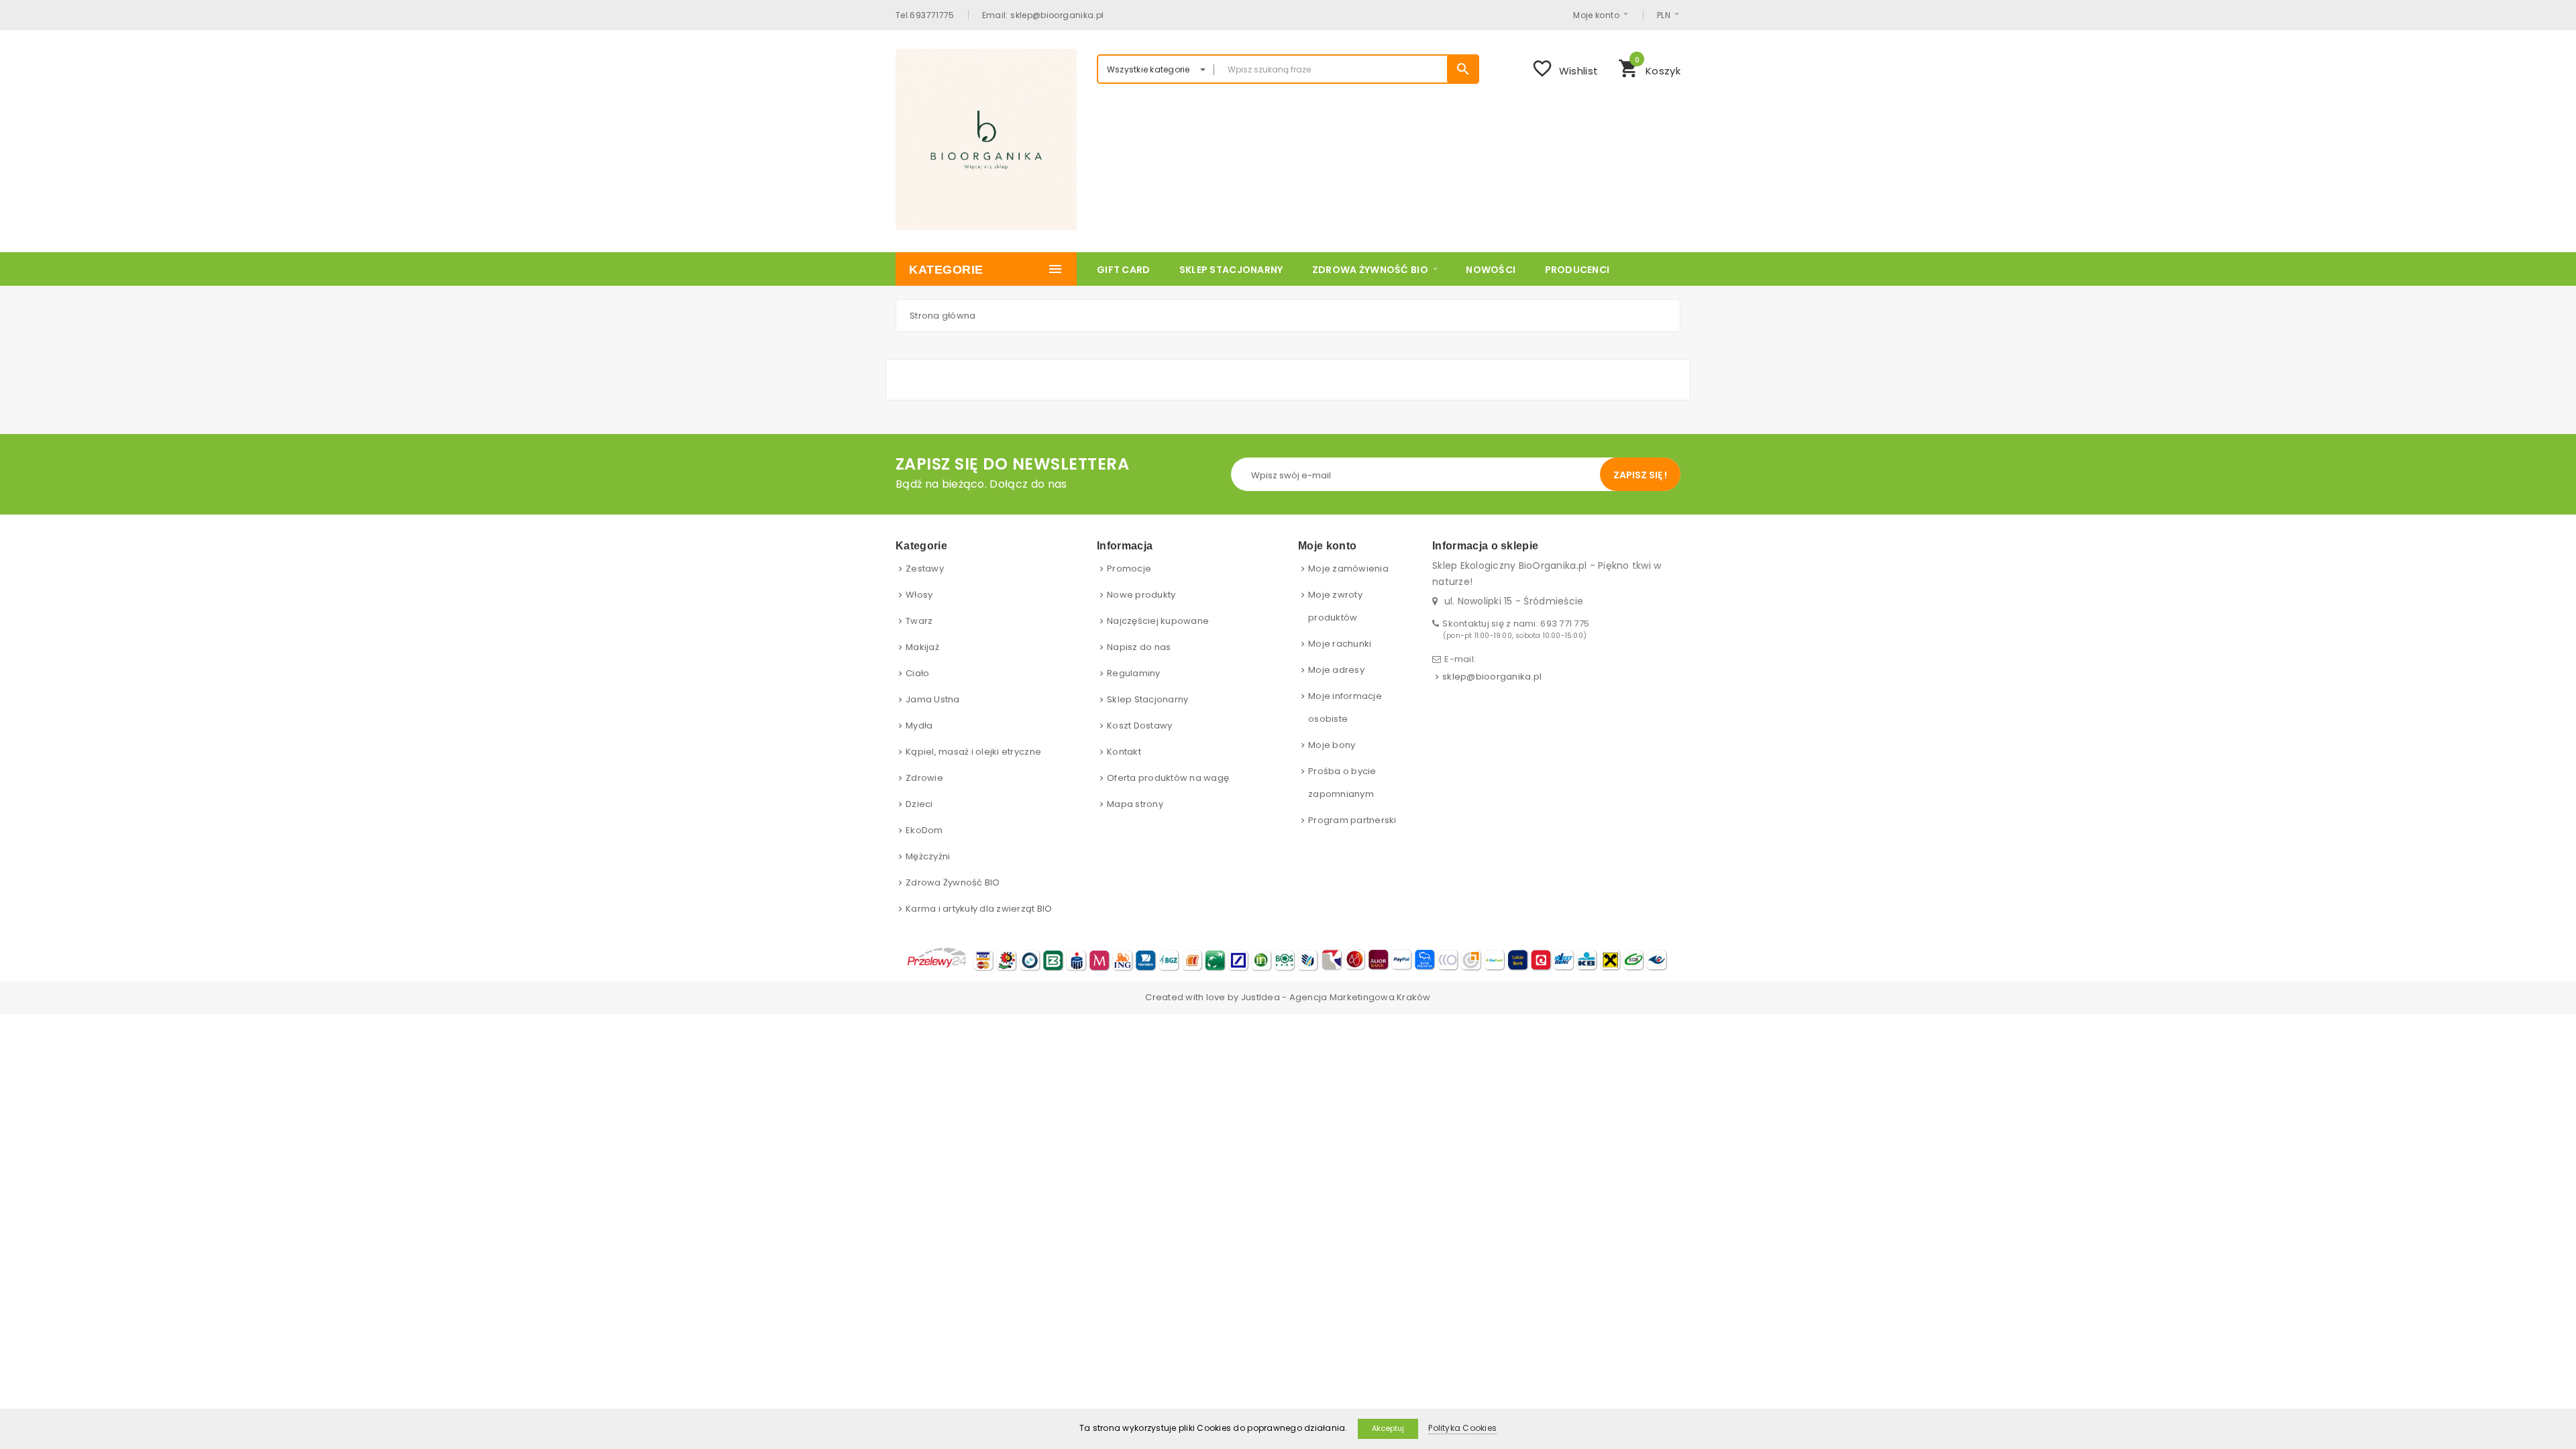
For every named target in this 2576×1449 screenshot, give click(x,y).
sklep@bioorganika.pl (1492, 677)
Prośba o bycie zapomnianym (1342, 783)
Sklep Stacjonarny (1147, 699)
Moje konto (1596, 15)
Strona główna (943, 316)
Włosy (919, 595)
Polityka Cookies (1462, 1428)
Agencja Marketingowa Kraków (1360, 997)
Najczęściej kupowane (1158, 621)
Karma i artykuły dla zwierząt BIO (979, 909)
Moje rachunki (1340, 644)
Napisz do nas (1139, 647)
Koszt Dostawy (1139, 726)
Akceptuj (1388, 1428)
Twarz (919, 621)
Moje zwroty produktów (1335, 606)
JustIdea (1260, 997)
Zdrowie (924, 778)
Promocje (1129, 569)
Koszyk (1649, 67)
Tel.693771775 (925, 15)
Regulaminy (1134, 673)
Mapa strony (1135, 804)
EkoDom (924, 830)
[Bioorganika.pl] (986, 140)
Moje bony (1332, 745)
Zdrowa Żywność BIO (953, 882)
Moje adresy (1336, 670)
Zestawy (925, 569)
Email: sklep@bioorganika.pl (1043, 15)
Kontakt (1124, 752)
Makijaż (922, 647)
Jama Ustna (933, 699)
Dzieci (919, 804)
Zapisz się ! (1640, 475)
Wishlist (1565, 68)
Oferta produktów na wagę (1168, 778)
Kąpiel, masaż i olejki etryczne (973, 752)
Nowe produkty (1141, 595)
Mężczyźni (928, 856)
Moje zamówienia (1348, 569)
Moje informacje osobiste (1345, 707)
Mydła (919, 726)
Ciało (917, 673)
